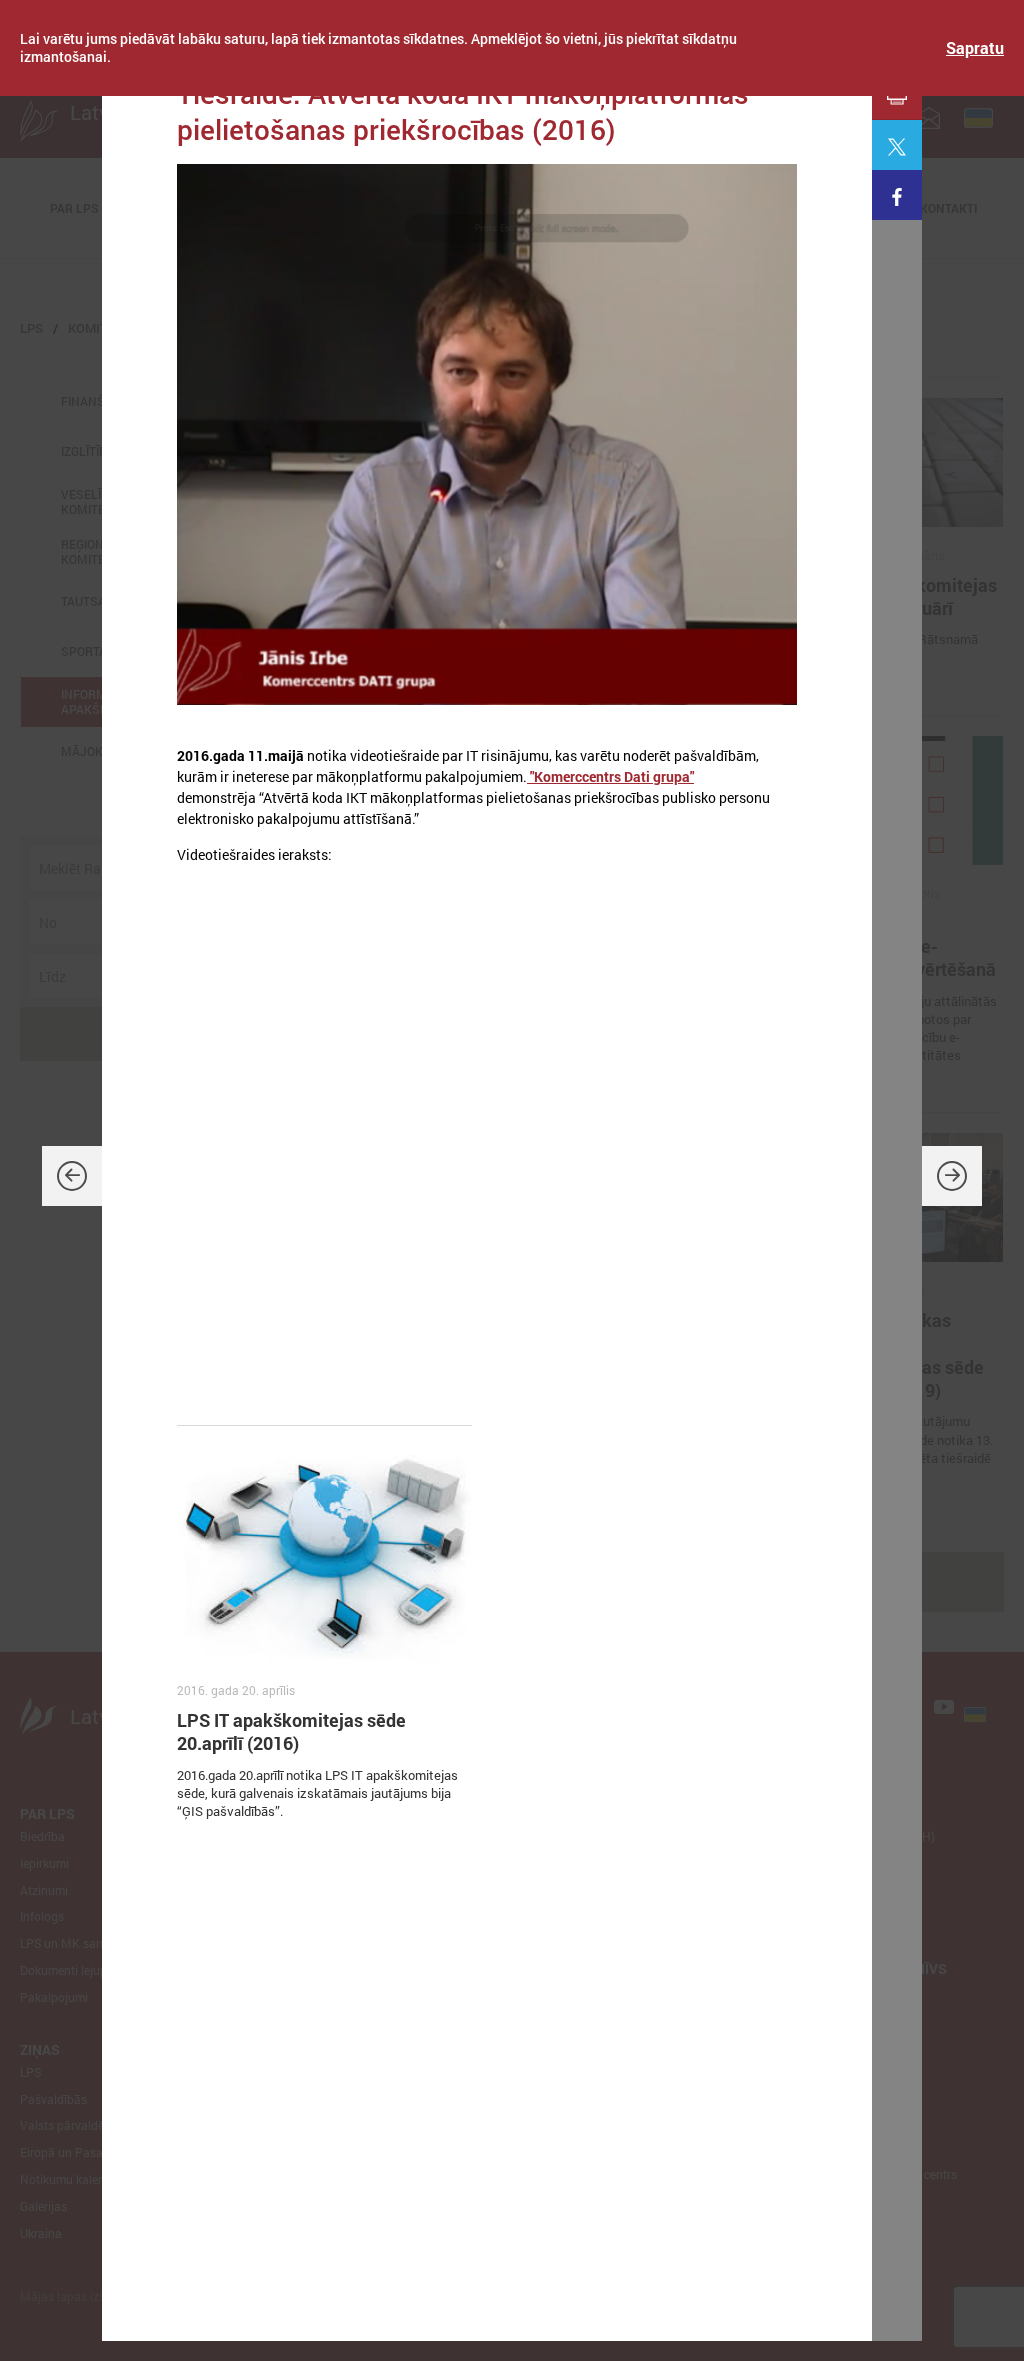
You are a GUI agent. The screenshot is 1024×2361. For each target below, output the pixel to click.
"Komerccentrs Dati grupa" (610, 776)
